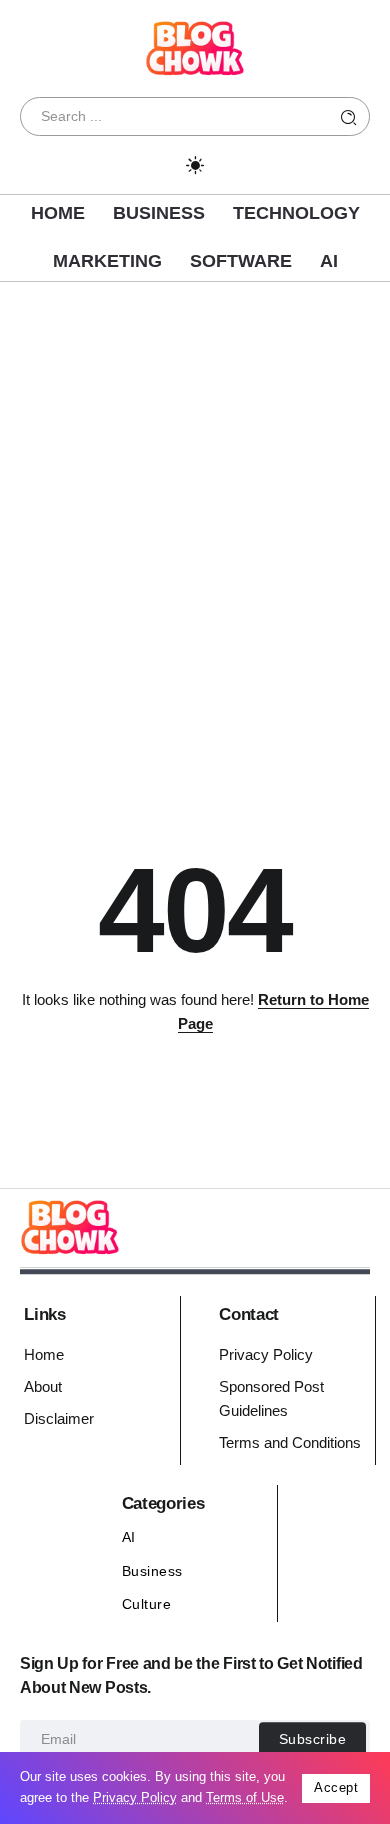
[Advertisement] (195, 517)
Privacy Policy (135, 1797)
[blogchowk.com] (195, 46)
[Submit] (349, 116)
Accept (336, 1787)
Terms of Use (245, 1797)
